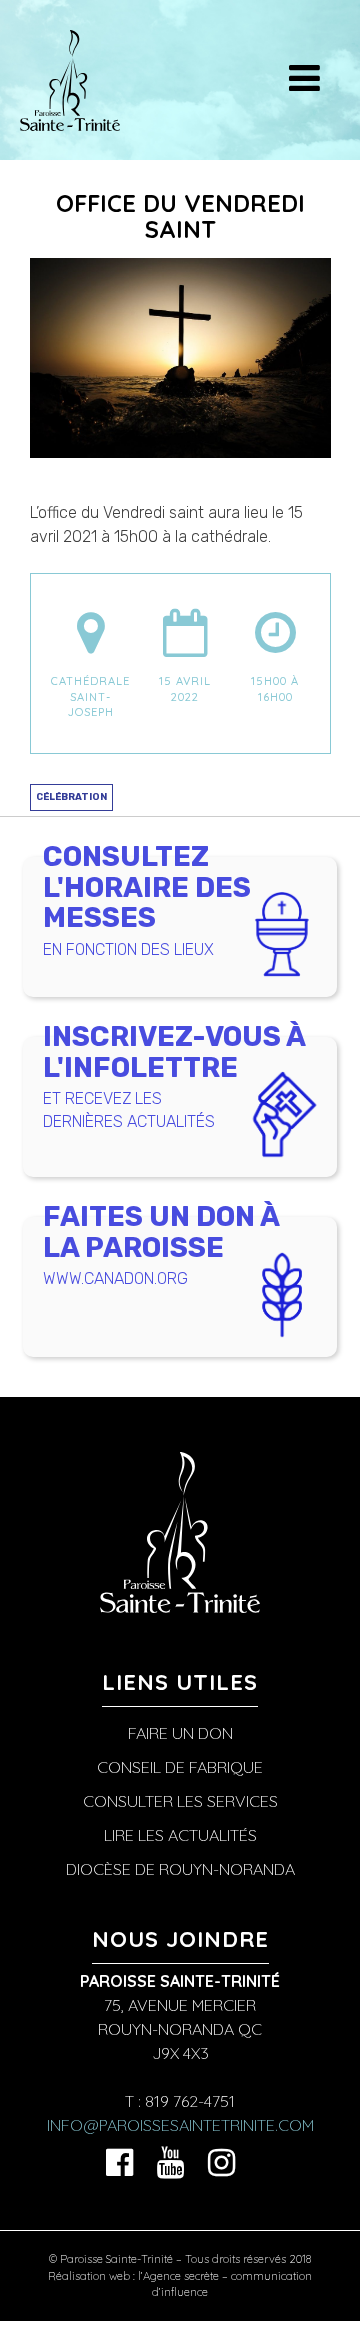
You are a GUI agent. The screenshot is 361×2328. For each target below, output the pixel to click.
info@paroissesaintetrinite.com (180, 2125)
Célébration (71, 796)
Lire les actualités (180, 1835)
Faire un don (180, 1733)
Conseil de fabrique (180, 1767)
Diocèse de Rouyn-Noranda (180, 1869)
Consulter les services (180, 1801)
